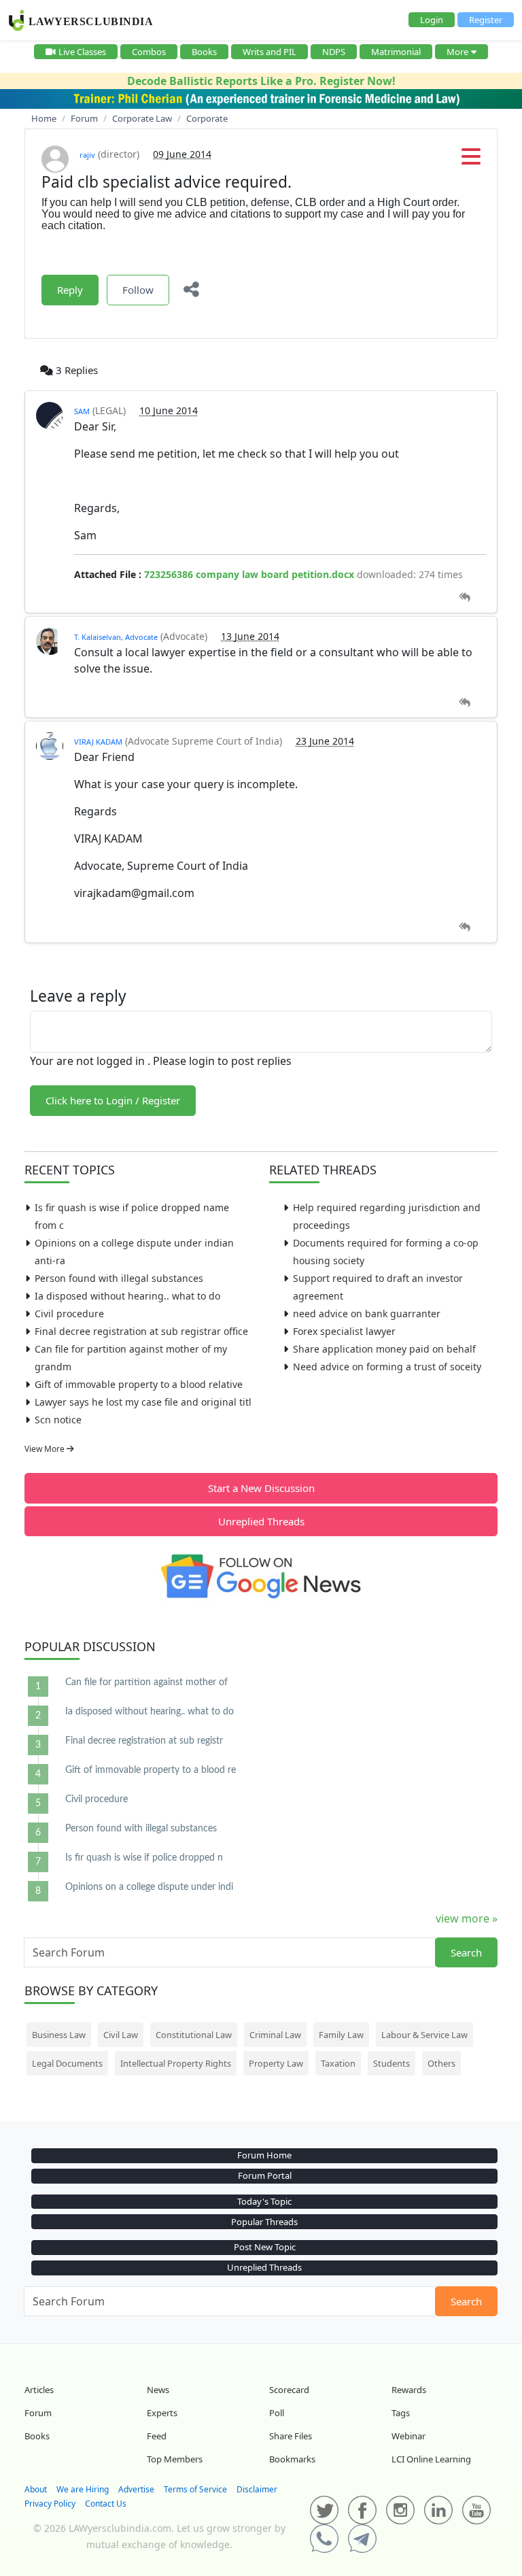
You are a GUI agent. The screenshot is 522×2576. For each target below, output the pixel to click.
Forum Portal (265, 2175)
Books (204, 52)
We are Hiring (83, 2489)
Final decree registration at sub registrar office (141, 1331)
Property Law (276, 2063)
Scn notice (58, 1420)
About (36, 2489)
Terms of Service (195, 2489)
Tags (401, 2413)
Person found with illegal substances (119, 1278)
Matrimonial (396, 52)
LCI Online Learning (431, 2459)
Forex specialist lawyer (344, 1331)
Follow (138, 290)
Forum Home (264, 2155)
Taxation (338, 2063)
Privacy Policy (50, 2504)
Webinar (408, 2436)
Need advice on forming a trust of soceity (387, 1367)
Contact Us (106, 2504)
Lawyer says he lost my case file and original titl (143, 1402)
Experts (162, 2413)
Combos (149, 52)
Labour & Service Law (424, 2035)
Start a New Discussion (261, 1488)
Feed (157, 2436)
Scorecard (289, 2390)
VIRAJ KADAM (98, 742)
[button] (471, 160)
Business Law (59, 2035)
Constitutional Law (194, 2035)
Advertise (136, 2489)
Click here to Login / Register (113, 1100)
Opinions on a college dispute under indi (149, 1887)
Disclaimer (257, 2489)
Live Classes (82, 52)
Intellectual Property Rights (176, 2063)
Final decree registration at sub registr (144, 1741)
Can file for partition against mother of (146, 1682)
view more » (467, 1918)
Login (432, 20)
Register (486, 20)
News (158, 2390)
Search (466, 1952)
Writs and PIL (269, 52)
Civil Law (121, 2035)
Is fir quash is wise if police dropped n (144, 1858)
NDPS (334, 52)
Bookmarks (292, 2459)
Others (441, 2063)
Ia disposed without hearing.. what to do (127, 1296)
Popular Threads (264, 2222)
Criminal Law (275, 2035)
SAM (82, 411)
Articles (39, 2390)
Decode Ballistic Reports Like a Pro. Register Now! (261, 81)
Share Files (291, 2436)
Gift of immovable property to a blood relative (139, 1384)
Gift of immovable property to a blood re (151, 1770)
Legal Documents (67, 2063)
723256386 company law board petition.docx (249, 574)
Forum (38, 2413)
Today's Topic (264, 2201)
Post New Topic (265, 2247)
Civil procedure (69, 1314)
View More (46, 1449)
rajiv (87, 155)
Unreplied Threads (261, 1521)
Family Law (341, 2035)
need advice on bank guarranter (367, 1314)
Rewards (409, 2390)
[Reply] (465, 597)
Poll (277, 2413)
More (457, 52)
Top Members (175, 2459)
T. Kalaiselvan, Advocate (116, 637)
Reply (70, 290)
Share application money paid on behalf (384, 1349)
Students (391, 2063)
